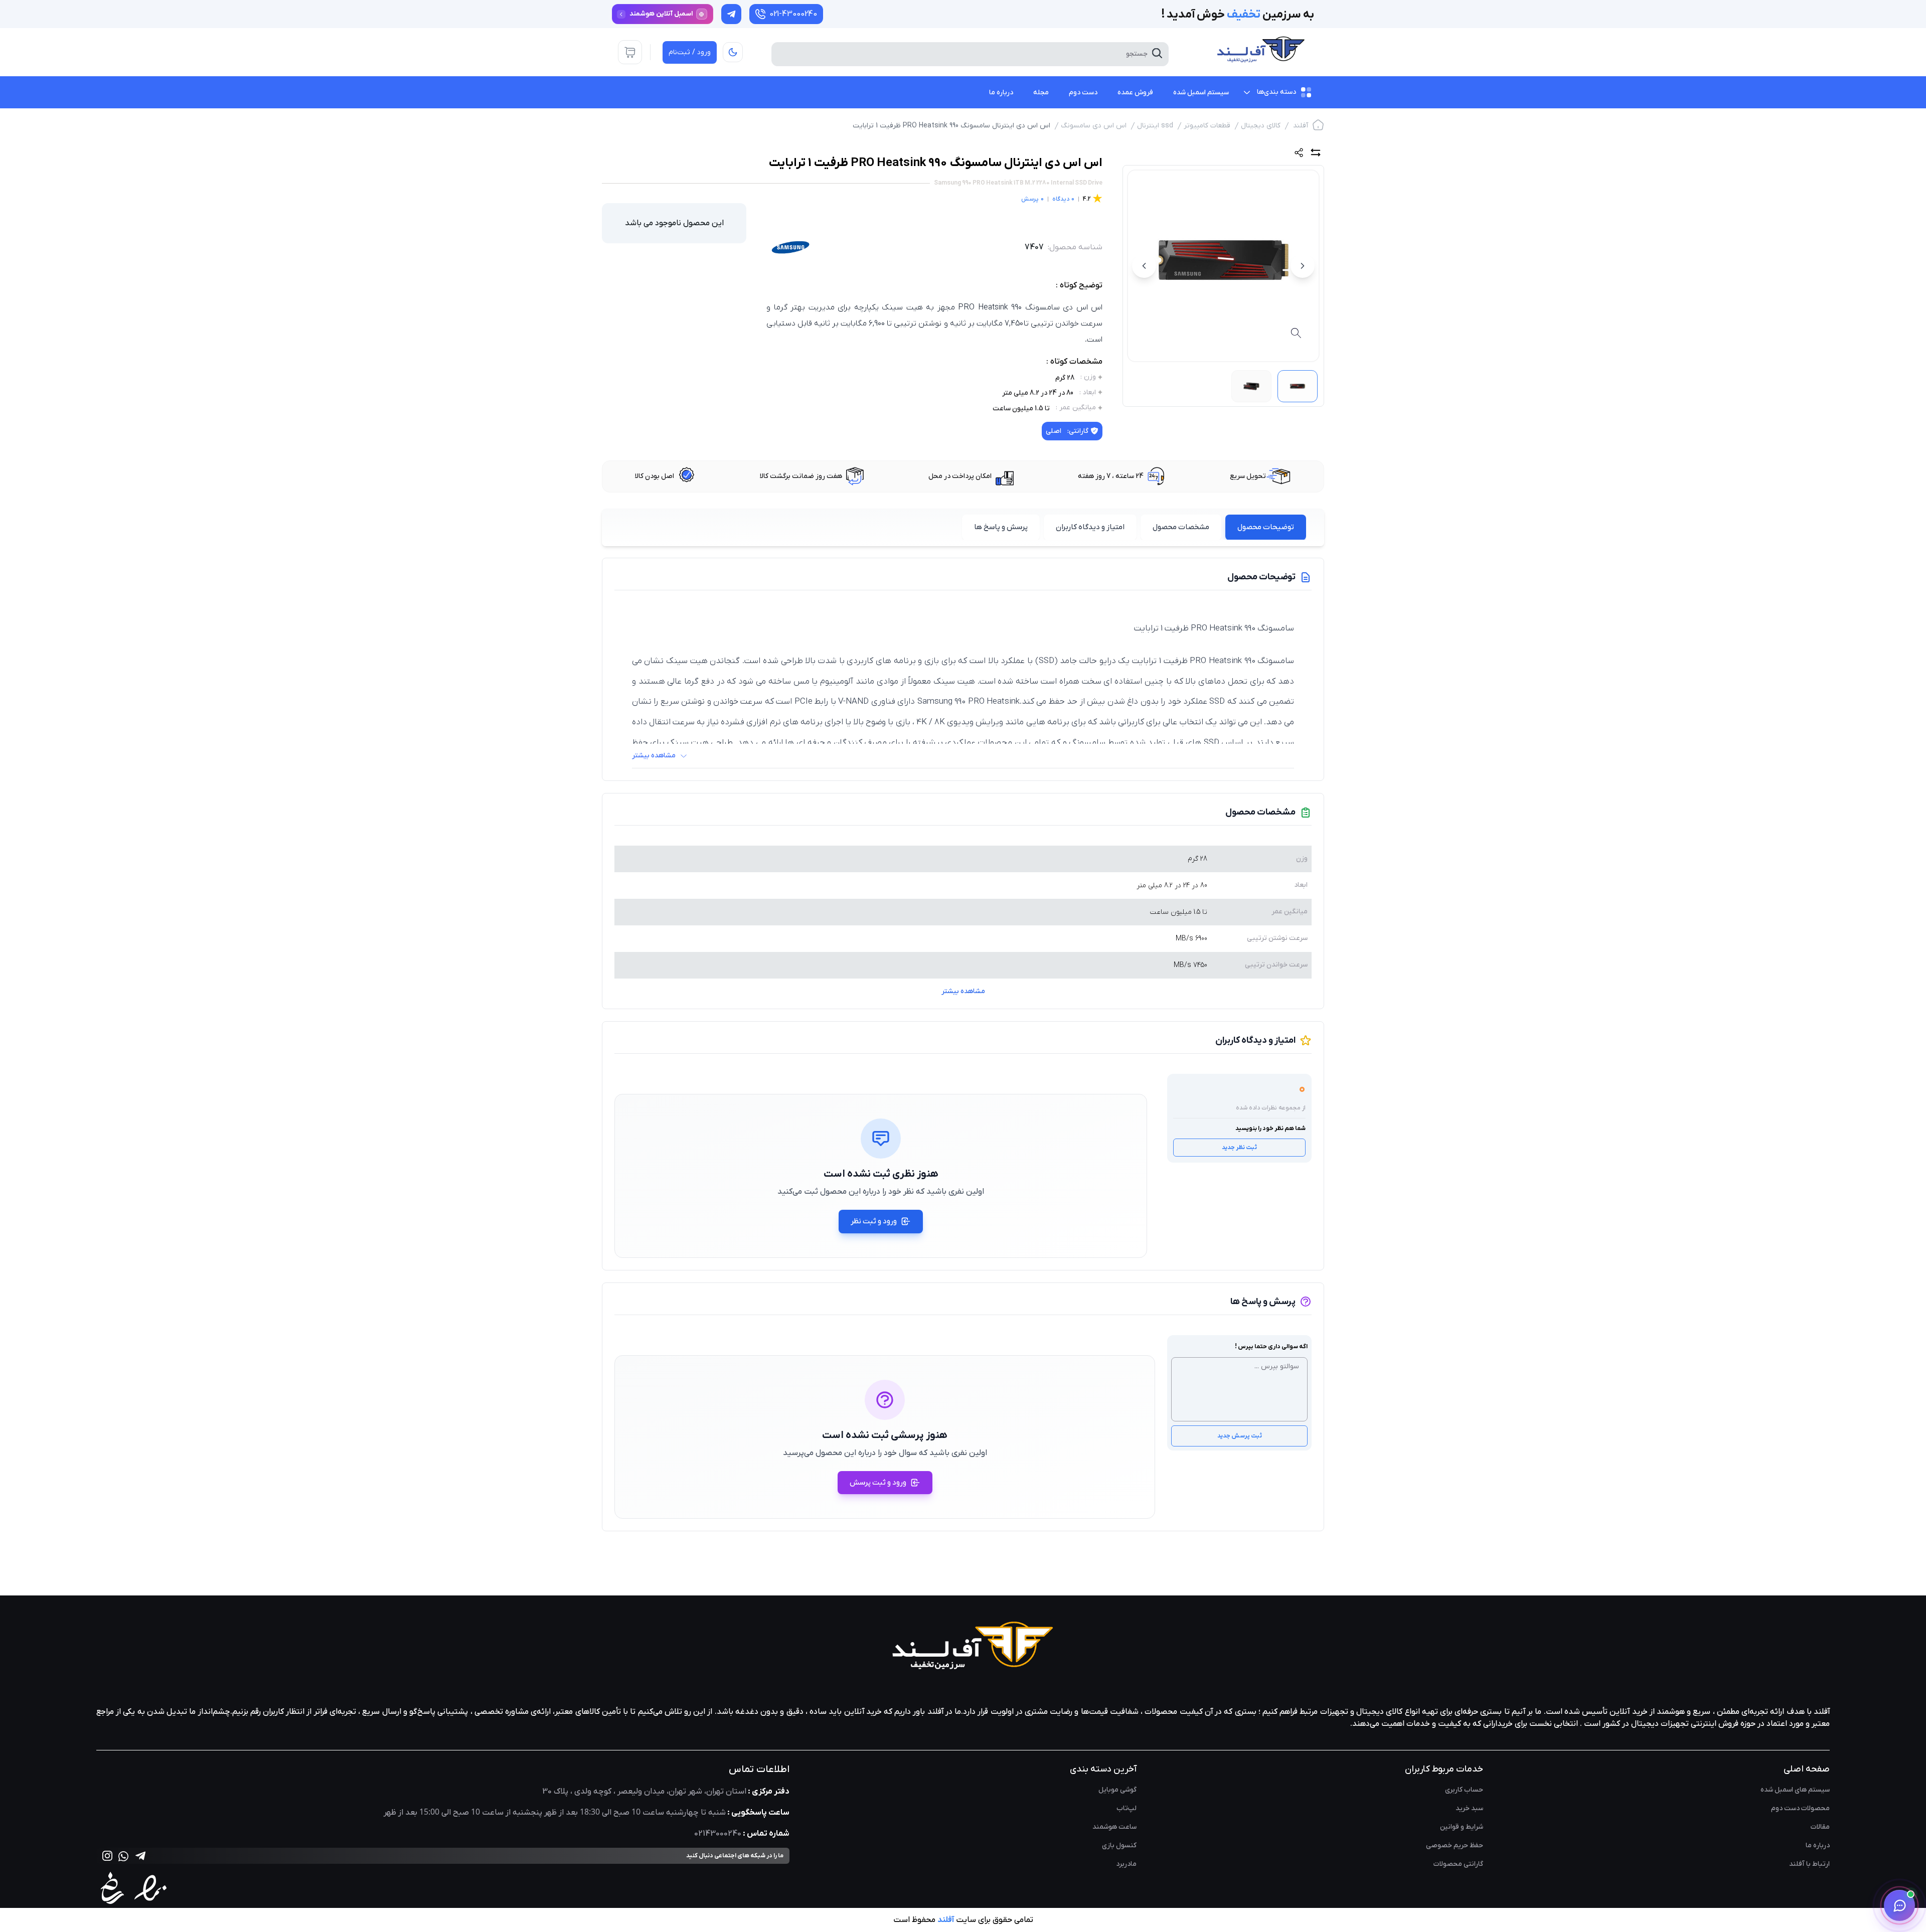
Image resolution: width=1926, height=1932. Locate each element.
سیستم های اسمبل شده (1795, 1790)
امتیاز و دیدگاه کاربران (1090, 527)
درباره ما (1818, 1845)
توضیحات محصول (1266, 527)
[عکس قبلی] (1303, 266)
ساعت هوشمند (1114, 1827)
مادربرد (1126, 1864)
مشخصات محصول (1181, 527)
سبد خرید (1469, 1808)
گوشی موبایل (1117, 1790)
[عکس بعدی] (1144, 266)
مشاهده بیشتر (963, 991)
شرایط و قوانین (1462, 1827)
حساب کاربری (1464, 1790)
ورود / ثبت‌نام (690, 52)
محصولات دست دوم (1800, 1808)
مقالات (1820, 1827)
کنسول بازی (1119, 1845)
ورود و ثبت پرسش (878, 1483)
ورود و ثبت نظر (874, 1221)
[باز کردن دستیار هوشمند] (1899, 1905)
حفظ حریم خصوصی (1455, 1845)
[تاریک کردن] (733, 52)
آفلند (1301, 126)
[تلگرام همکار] (731, 14)
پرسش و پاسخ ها (1001, 527)
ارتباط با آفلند (1809, 1864)
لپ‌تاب (1127, 1808)
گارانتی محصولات (1458, 1864)
